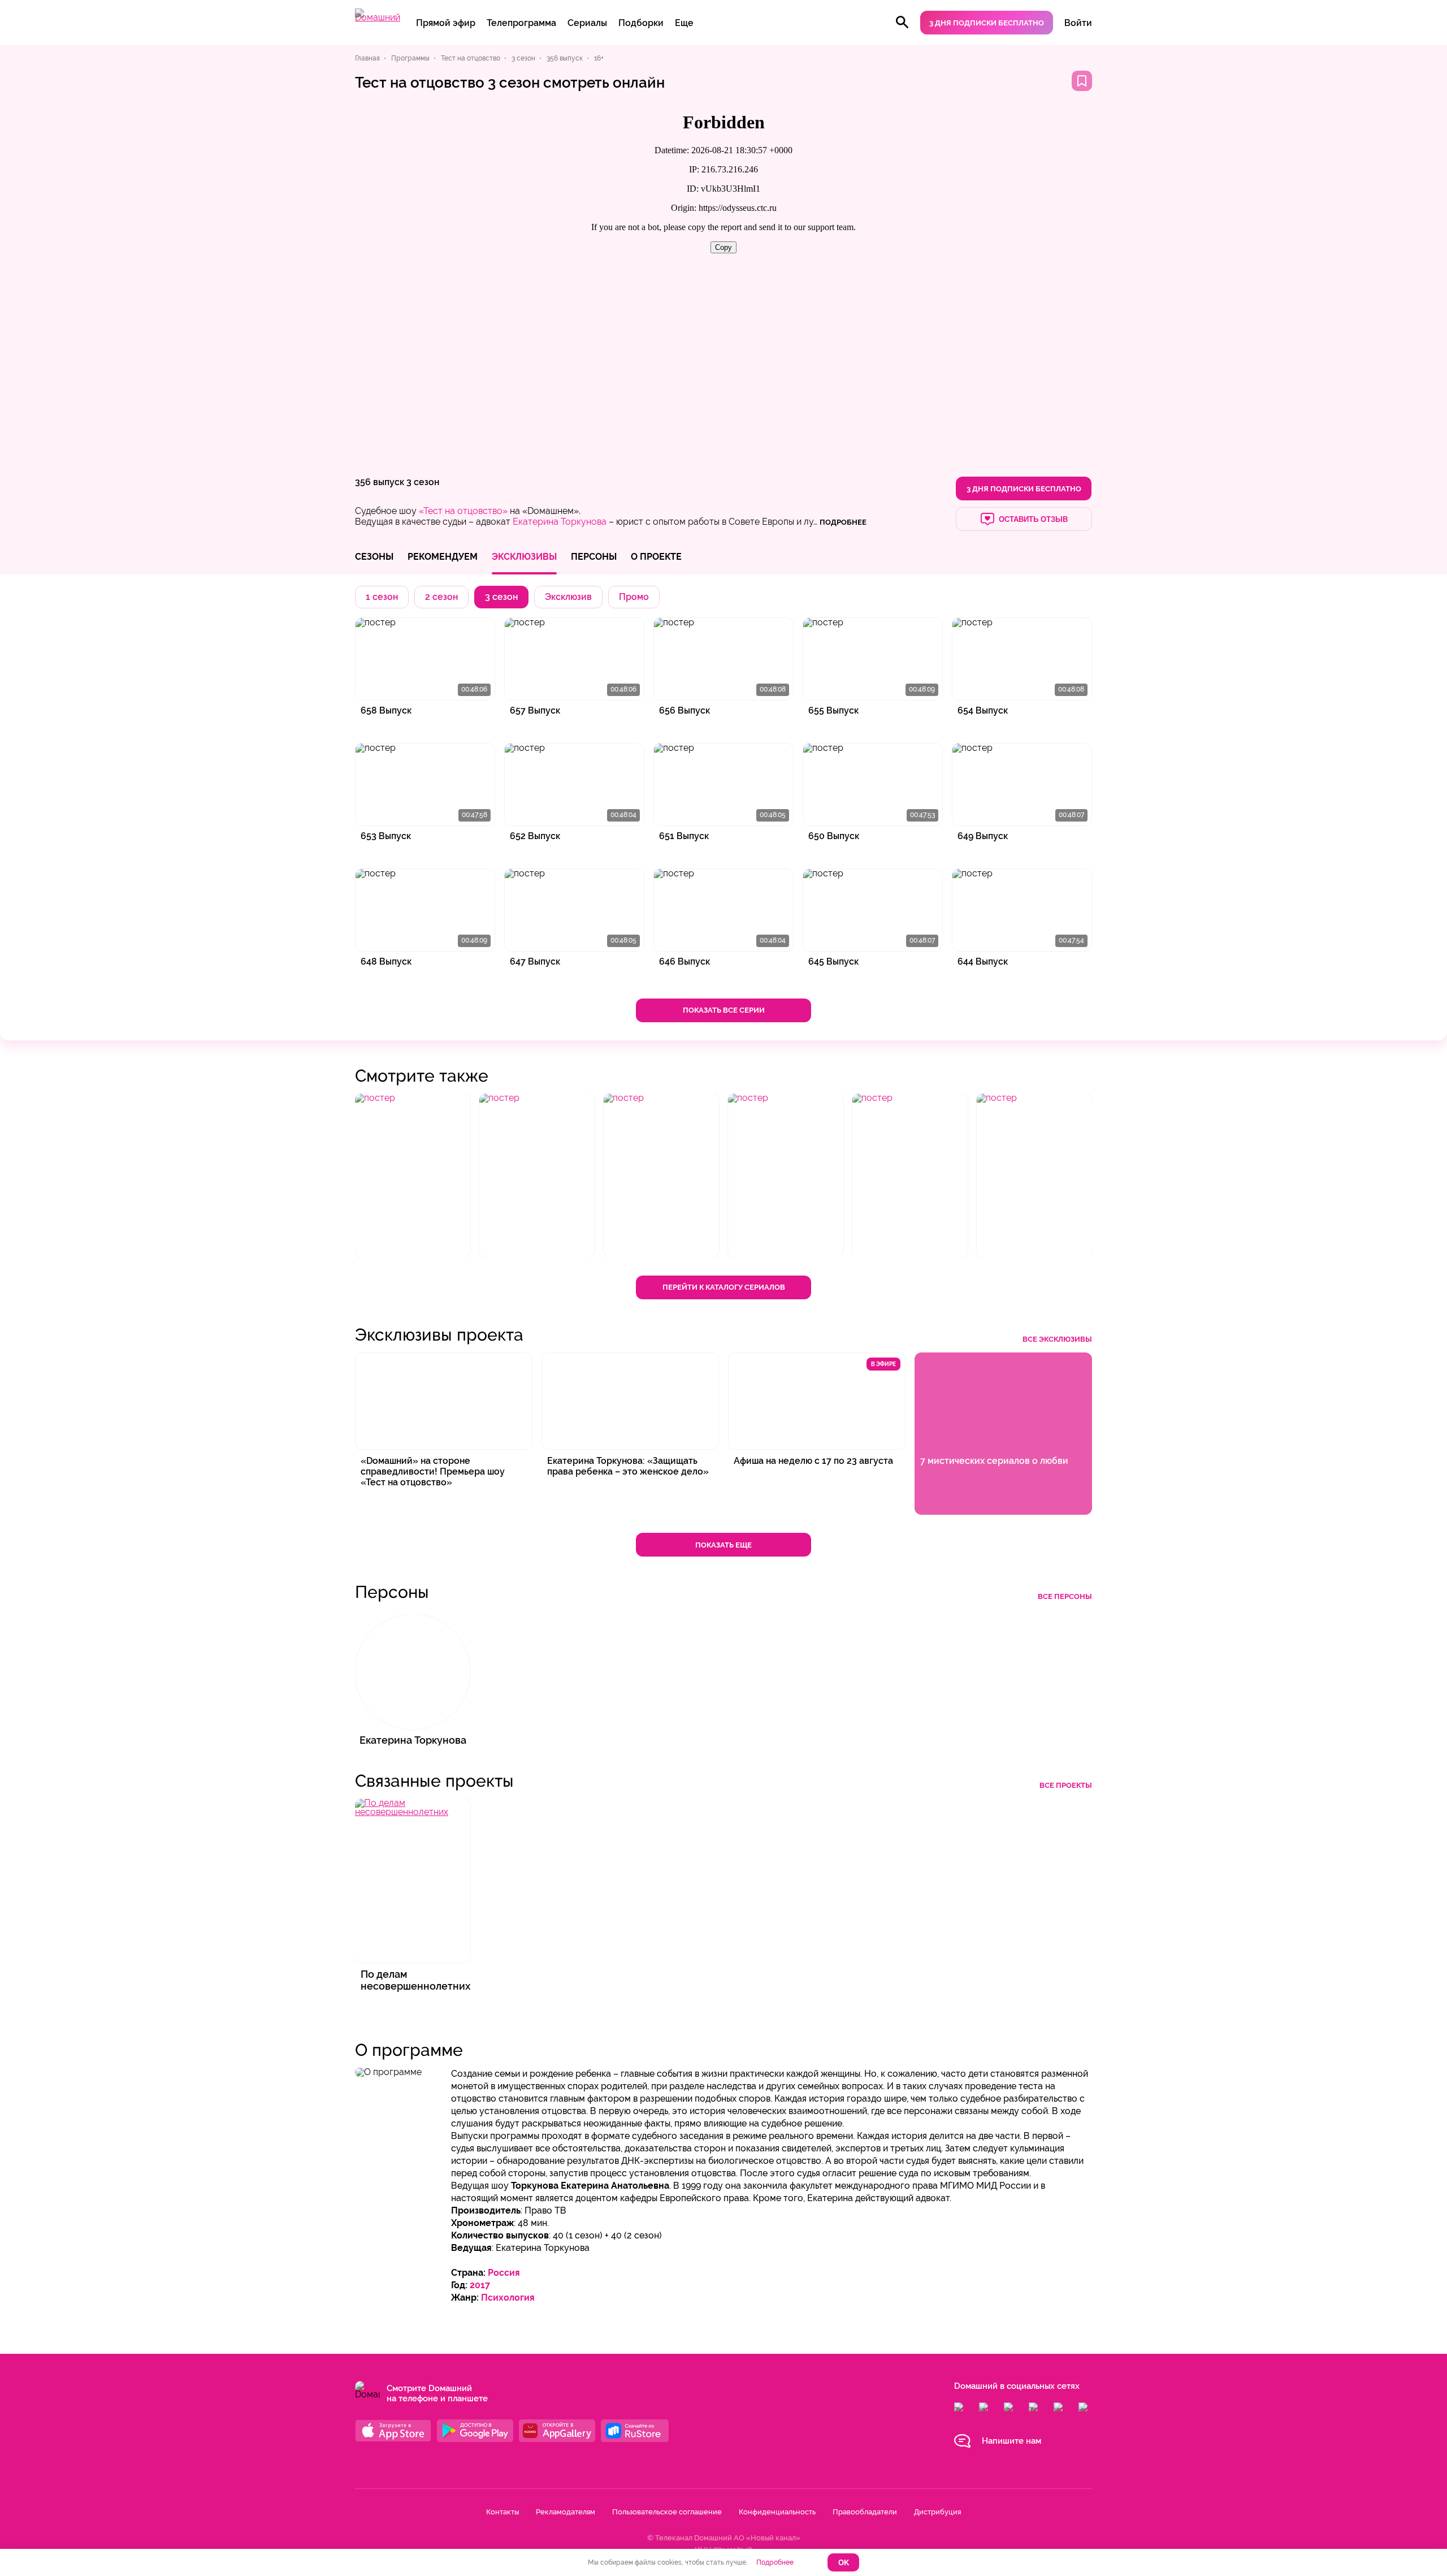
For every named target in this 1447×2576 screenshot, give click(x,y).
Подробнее (775, 2562)
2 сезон (441, 597)
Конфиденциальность (777, 2512)
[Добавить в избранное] (1082, 81)
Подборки (641, 23)
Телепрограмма (521, 23)
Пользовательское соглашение (667, 2512)
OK (844, 2563)
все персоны (1065, 1596)
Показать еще (723, 1545)
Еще (684, 23)
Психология (508, 2298)
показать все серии (724, 1010)
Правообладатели (865, 2512)
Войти (1078, 23)
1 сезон (382, 597)
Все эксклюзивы (1057, 1339)
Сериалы (587, 23)
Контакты (502, 2512)
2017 (480, 2285)
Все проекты (1066, 1785)
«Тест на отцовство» (463, 511)
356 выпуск (380, 482)
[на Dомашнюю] (378, 17)
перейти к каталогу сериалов (724, 1287)
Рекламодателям (566, 2512)
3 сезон (423, 482)
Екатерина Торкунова (560, 522)
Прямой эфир (446, 23)
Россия (504, 2273)
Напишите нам (1011, 2441)
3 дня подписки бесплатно (987, 23)
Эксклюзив (568, 597)
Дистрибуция (937, 2512)
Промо (634, 597)
